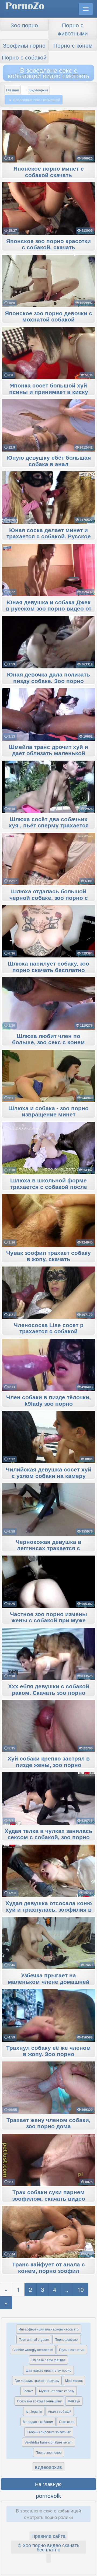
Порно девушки (67, 2339)
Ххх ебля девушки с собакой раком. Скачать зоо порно (49, 1690)
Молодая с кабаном (38, 2421)
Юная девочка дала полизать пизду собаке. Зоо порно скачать (48, 681)
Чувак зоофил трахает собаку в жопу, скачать (48, 1256)
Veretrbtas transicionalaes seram (48, 2442)
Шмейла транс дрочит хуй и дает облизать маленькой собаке (48, 754)
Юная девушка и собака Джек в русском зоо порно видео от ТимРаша (49, 609)
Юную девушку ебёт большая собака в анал (49, 461)
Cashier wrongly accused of (33, 2350)
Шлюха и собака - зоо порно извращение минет (48, 1112)
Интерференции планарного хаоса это (49, 2329)
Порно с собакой (24, 57)
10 (81, 2289)
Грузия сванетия (72, 2350)
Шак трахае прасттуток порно (48, 2370)
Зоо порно (24, 25)
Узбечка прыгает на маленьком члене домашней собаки (49, 1982)
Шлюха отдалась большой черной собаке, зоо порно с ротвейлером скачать (49, 898)
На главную (48, 2484)
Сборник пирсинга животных (49, 2432)
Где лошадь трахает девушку (37, 2380)
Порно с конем (73, 45)
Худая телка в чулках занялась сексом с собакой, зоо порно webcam (48, 1838)
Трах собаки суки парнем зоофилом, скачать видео (49, 2196)
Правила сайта (48, 2536)
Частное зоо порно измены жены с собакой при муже (48, 1617)
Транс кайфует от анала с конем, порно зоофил (48, 2268)
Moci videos (74, 2380)
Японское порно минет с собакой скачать (49, 172)
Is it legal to (34, 2411)
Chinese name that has (48, 2360)
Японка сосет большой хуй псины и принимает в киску (49, 389)
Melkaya (74, 2401)
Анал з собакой (60, 2411)
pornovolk (48, 2495)
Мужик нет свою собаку (57, 2391)
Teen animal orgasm (34, 2339)
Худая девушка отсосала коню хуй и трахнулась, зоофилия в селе (49, 1910)
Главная (13, 90)
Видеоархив (39, 90)
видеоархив (48, 2467)
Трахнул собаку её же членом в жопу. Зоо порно (48, 2051)
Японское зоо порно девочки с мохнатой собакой (48, 317)
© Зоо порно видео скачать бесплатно (48, 2547)
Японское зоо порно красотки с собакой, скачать (48, 244)
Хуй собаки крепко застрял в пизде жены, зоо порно (49, 1762)
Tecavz (28, 2391)
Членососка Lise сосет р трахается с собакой (49, 1328)
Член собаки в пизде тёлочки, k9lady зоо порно (48, 1401)
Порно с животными (73, 29)
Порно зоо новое (49, 2452)
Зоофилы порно (24, 45)
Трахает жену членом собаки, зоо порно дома (48, 2123)
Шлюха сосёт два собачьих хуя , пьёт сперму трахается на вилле (49, 826)
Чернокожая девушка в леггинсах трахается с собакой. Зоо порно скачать (48, 1549)
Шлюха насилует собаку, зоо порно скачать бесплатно (48, 967)
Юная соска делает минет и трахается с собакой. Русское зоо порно (49, 537)
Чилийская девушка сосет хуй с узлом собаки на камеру (48, 1473)
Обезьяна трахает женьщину (39, 2401)
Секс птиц (67, 2421)
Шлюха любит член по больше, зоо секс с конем (48, 1039)
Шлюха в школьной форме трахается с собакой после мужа (49, 1187)
